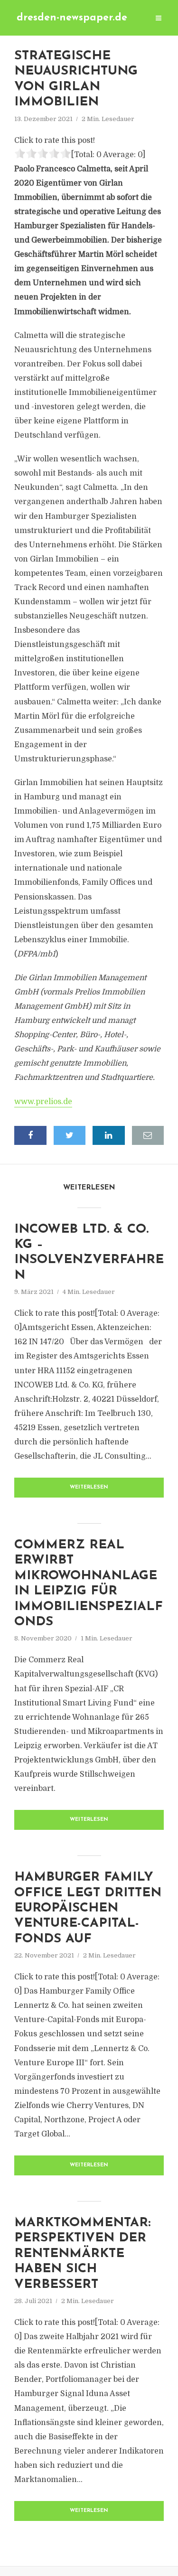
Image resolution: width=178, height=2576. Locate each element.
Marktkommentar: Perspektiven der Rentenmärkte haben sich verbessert (82, 2254)
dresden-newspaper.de (72, 18)
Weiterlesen (89, 1487)
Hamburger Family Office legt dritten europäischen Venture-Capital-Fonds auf (88, 1908)
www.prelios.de (43, 1102)
